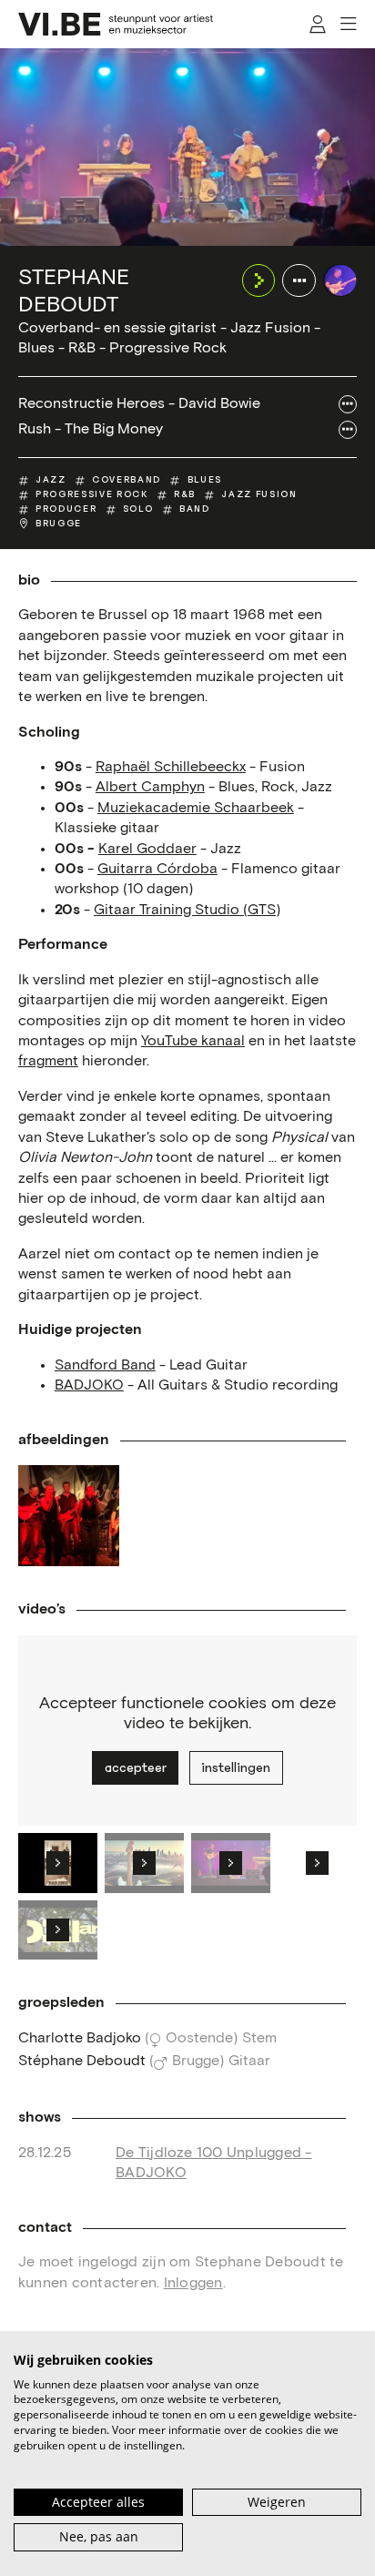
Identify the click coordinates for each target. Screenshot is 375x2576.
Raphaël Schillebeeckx (171, 767)
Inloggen (193, 2283)
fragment (48, 1061)
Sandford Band (105, 1365)
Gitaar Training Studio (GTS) (187, 910)
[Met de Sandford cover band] (69, 1516)
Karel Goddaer (147, 849)
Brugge (59, 524)
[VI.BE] (116, 24)
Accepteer (136, 1767)
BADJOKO (89, 1385)
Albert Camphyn (150, 787)
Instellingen (236, 1767)
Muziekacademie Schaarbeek (196, 808)
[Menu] (348, 24)
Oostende (199, 2038)
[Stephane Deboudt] (340, 281)
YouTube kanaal (193, 1041)
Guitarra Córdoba (157, 869)
